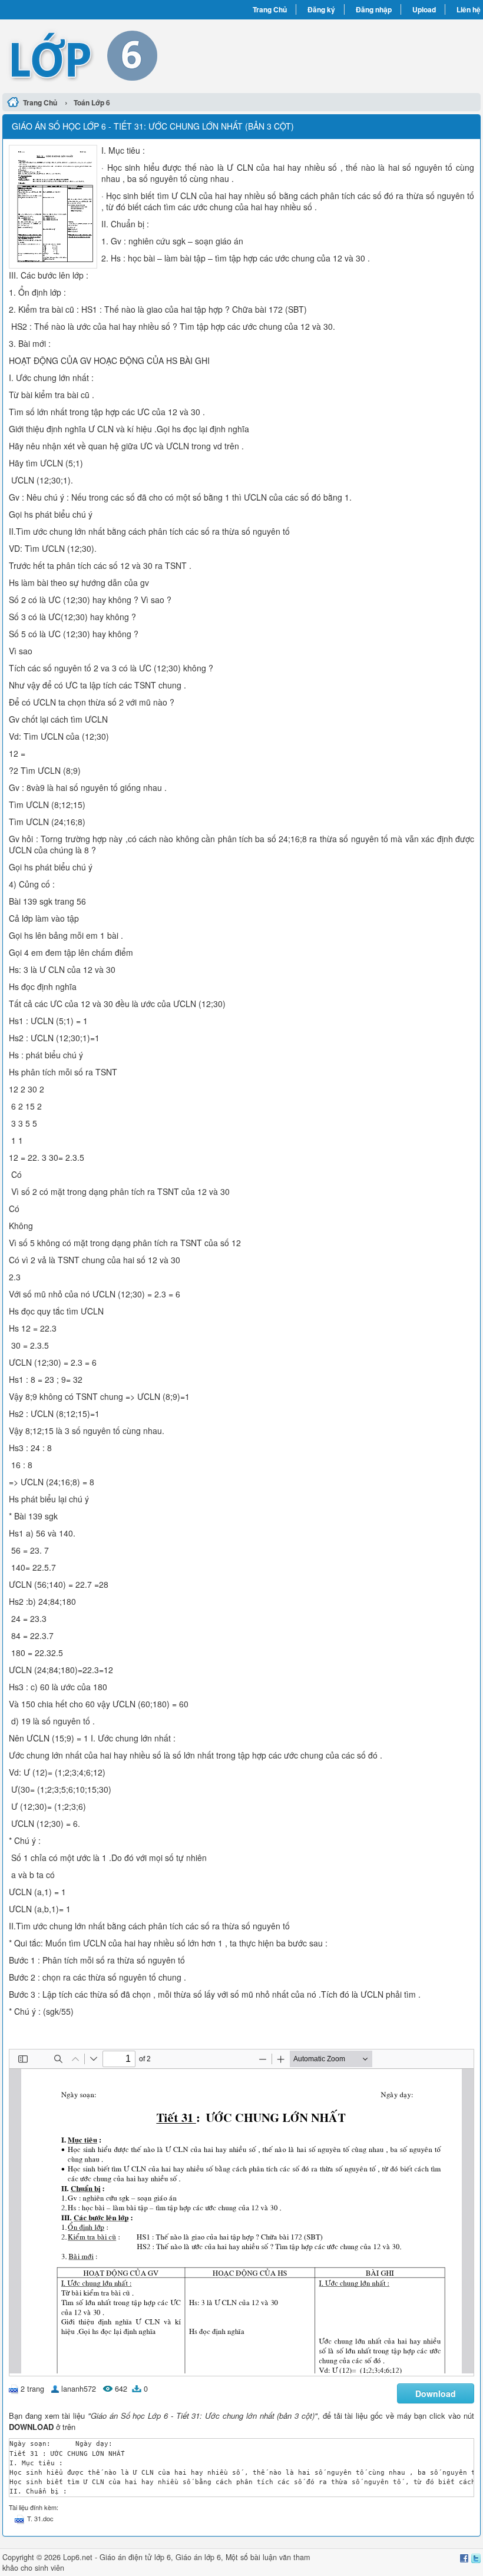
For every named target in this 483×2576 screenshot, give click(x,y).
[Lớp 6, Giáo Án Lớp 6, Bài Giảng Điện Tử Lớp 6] (122, 55)
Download (436, 2393)
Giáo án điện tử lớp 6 (135, 2557)
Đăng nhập (374, 9)
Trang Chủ (270, 9)
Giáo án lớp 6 (198, 2557)
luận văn (277, 2557)
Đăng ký (321, 9)
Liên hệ (469, 9)
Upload (424, 9)
